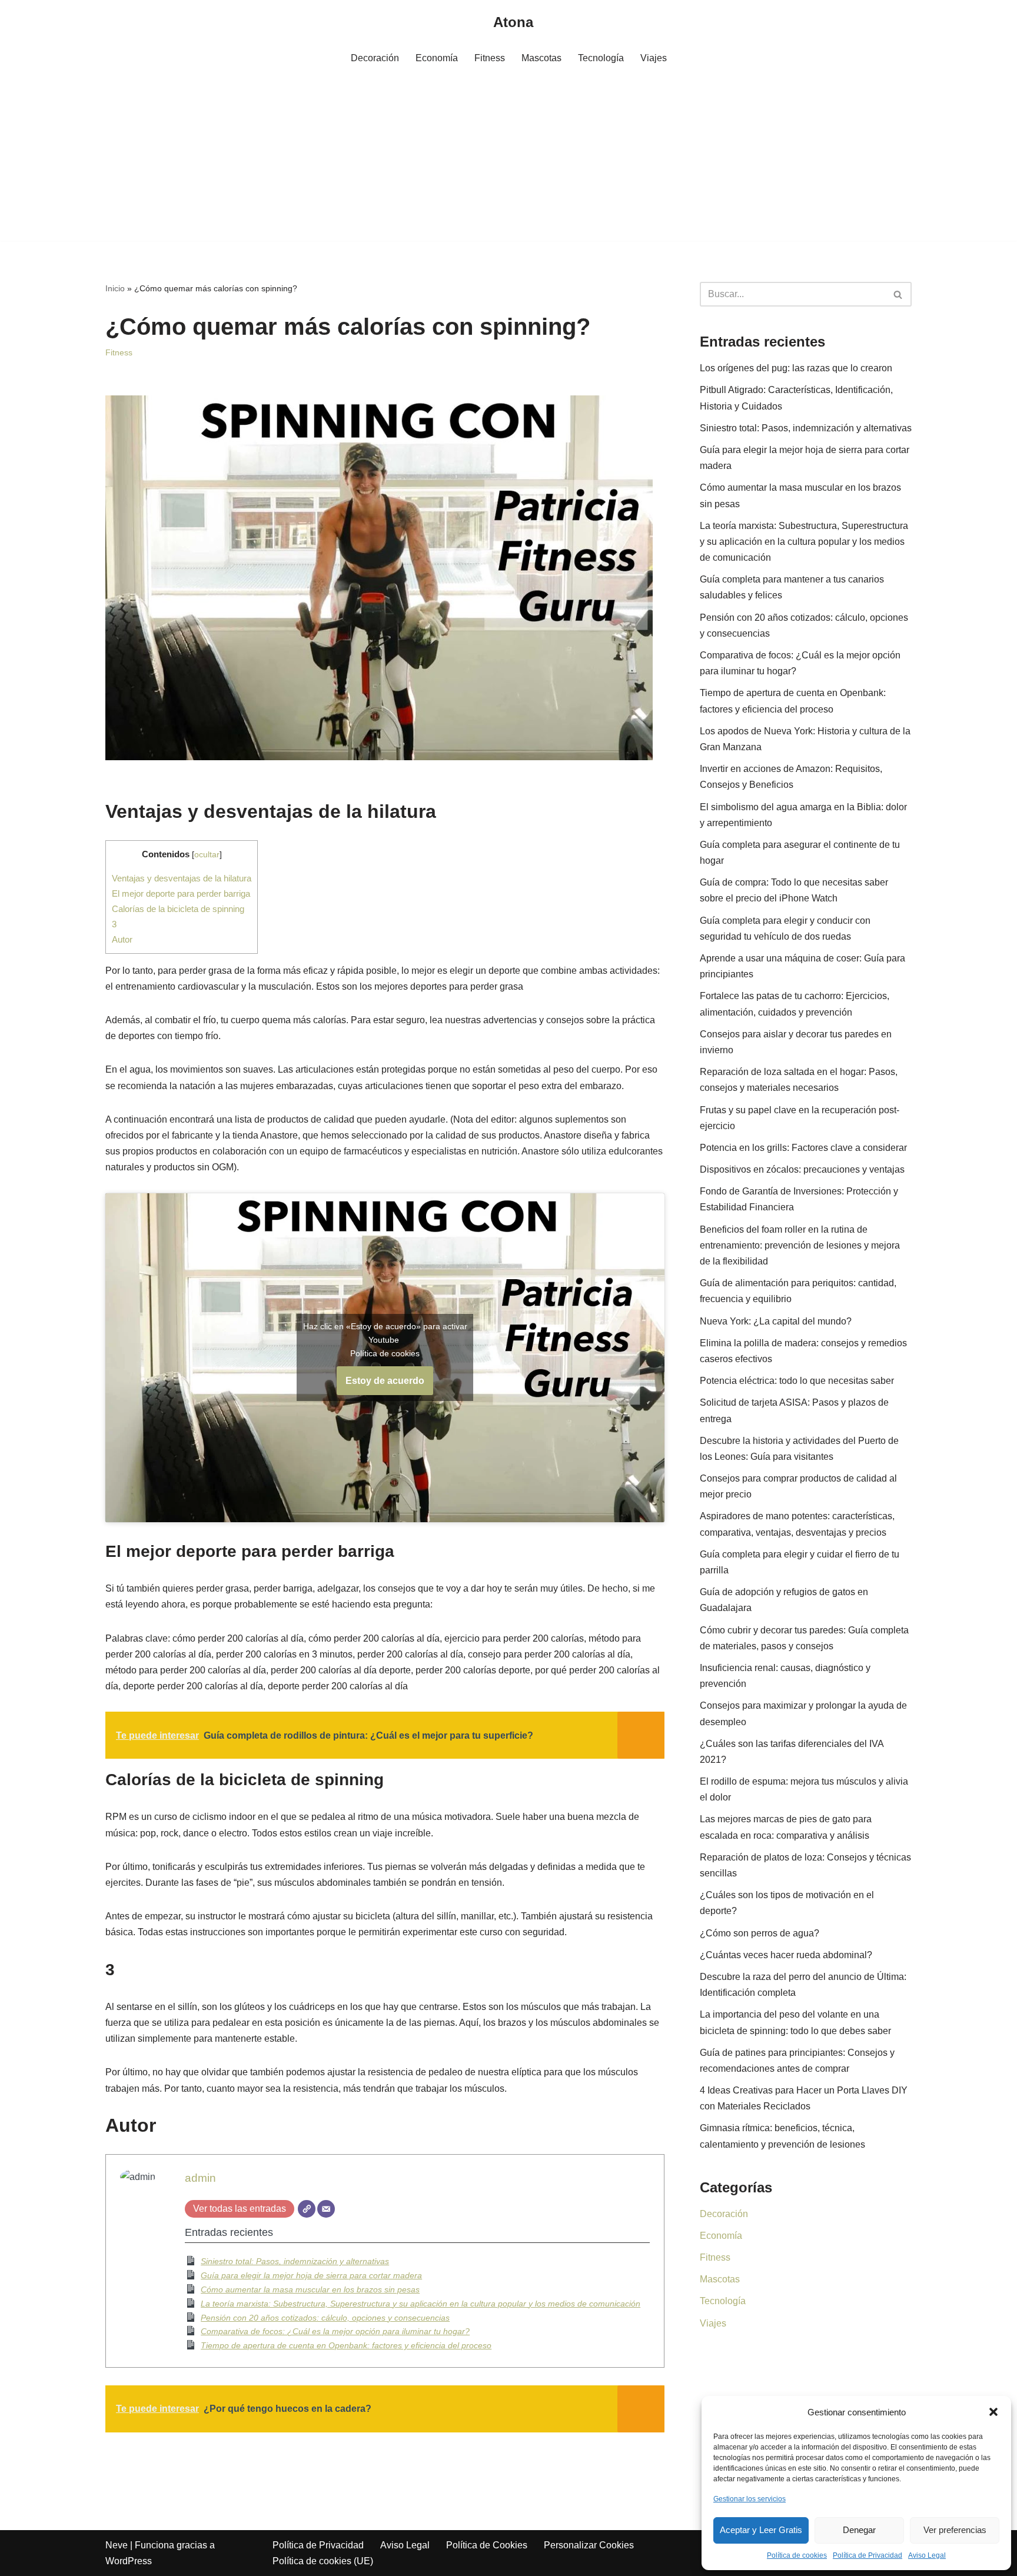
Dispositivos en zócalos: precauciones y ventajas (802, 1169)
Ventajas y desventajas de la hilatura (182, 878)
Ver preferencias (955, 2530)
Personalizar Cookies (589, 2545)
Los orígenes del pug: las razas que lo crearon (796, 368)
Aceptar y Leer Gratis (761, 2530)
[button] (993, 2412)
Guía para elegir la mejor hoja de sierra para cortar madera (311, 2275)
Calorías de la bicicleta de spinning (178, 909)
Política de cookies (797, 2555)
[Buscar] (898, 294)
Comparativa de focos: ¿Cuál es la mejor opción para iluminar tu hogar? (335, 2331)
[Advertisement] (508, 158)
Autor (122, 939)
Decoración (375, 58)
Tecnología (601, 58)
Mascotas (541, 58)
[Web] (307, 2209)
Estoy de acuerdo (385, 1381)
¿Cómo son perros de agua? (760, 1933)
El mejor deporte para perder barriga (181, 893)
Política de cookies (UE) (323, 2561)
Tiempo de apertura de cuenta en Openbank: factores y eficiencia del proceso (346, 2345)
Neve (117, 2545)
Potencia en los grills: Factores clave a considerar (803, 1148)
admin (200, 2178)
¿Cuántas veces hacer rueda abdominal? (786, 1955)
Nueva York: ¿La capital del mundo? (776, 1321)
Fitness (490, 58)
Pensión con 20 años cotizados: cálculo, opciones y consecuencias (325, 2318)
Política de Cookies (487, 2545)
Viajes (654, 58)
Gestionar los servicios (750, 2499)
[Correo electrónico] (326, 2209)
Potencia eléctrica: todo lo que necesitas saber (797, 1381)
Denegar (859, 2530)
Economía (437, 58)
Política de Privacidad (868, 2555)
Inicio (115, 288)
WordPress (129, 2561)
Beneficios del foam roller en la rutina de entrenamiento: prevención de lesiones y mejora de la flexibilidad (800, 1245)
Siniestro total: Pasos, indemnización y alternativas (295, 2261)
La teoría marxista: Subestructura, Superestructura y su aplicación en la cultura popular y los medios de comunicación (421, 2304)
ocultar (207, 855)
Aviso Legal (927, 2555)
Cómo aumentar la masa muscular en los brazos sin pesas (310, 2289)
